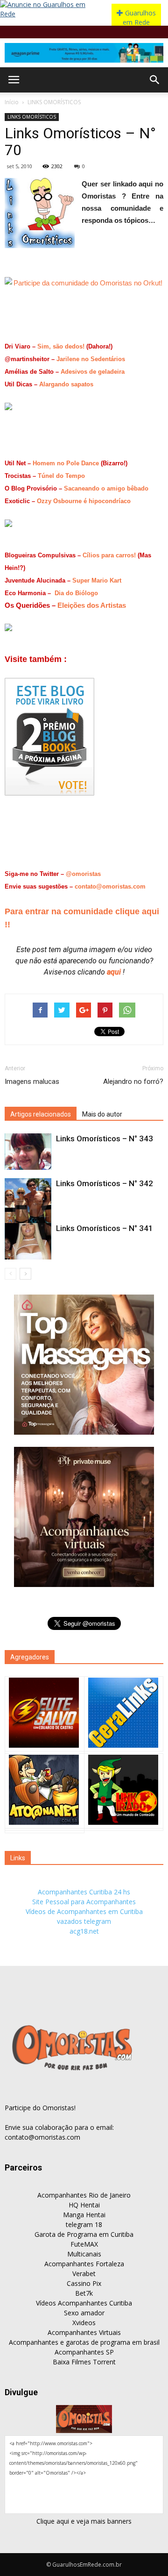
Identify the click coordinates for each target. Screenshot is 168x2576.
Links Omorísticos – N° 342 (105, 1183)
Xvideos (84, 2323)
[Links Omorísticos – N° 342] (28, 1202)
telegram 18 (84, 2224)
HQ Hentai (84, 2205)
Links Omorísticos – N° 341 (105, 1228)
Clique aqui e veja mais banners (84, 2521)
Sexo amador (84, 2313)
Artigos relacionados (41, 1114)
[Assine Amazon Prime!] (84, 53)
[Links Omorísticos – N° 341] (28, 1241)
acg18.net (84, 1931)
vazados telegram (84, 1921)
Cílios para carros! (109, 555)
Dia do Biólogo (76, 593)
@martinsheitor (27, 359)
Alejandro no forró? (133, 1082)
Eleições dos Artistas (92, 605)
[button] (155, 80)
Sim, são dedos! (61, 346)
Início (12, 102)
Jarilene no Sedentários (91, 359)
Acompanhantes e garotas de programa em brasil (84, 2342)
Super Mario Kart (97, 580)
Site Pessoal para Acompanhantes (84, 1902)
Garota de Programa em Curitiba (84, 2234)
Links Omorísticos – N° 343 (105, 1139)
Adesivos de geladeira (93, 372)
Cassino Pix (84, 2283)
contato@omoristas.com (110, 886)
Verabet (84, 2274)
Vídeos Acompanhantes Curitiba (84, 2303)
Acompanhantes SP (84, 2352)
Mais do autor (102, 1114)
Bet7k (84, 2293)
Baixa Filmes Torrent (84, 2362)
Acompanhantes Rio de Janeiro (84, 2195)
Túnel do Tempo (61, 476)
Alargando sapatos (66, 384)
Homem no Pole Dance (66, 463)
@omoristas (83, 874)
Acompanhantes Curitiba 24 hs (84, 1892)
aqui (115, 972)
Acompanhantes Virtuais (84, 2332)
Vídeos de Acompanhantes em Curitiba (84, 1911)
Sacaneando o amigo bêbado (106, 488)
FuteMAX (84, 2244)
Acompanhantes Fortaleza (84, 2264)
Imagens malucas (32, 1082)
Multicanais (84, 2254)
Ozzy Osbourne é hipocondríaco (84, 501)
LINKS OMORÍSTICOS (54, 102)
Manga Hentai (84, 2215)
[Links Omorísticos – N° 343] (28, 1152)
